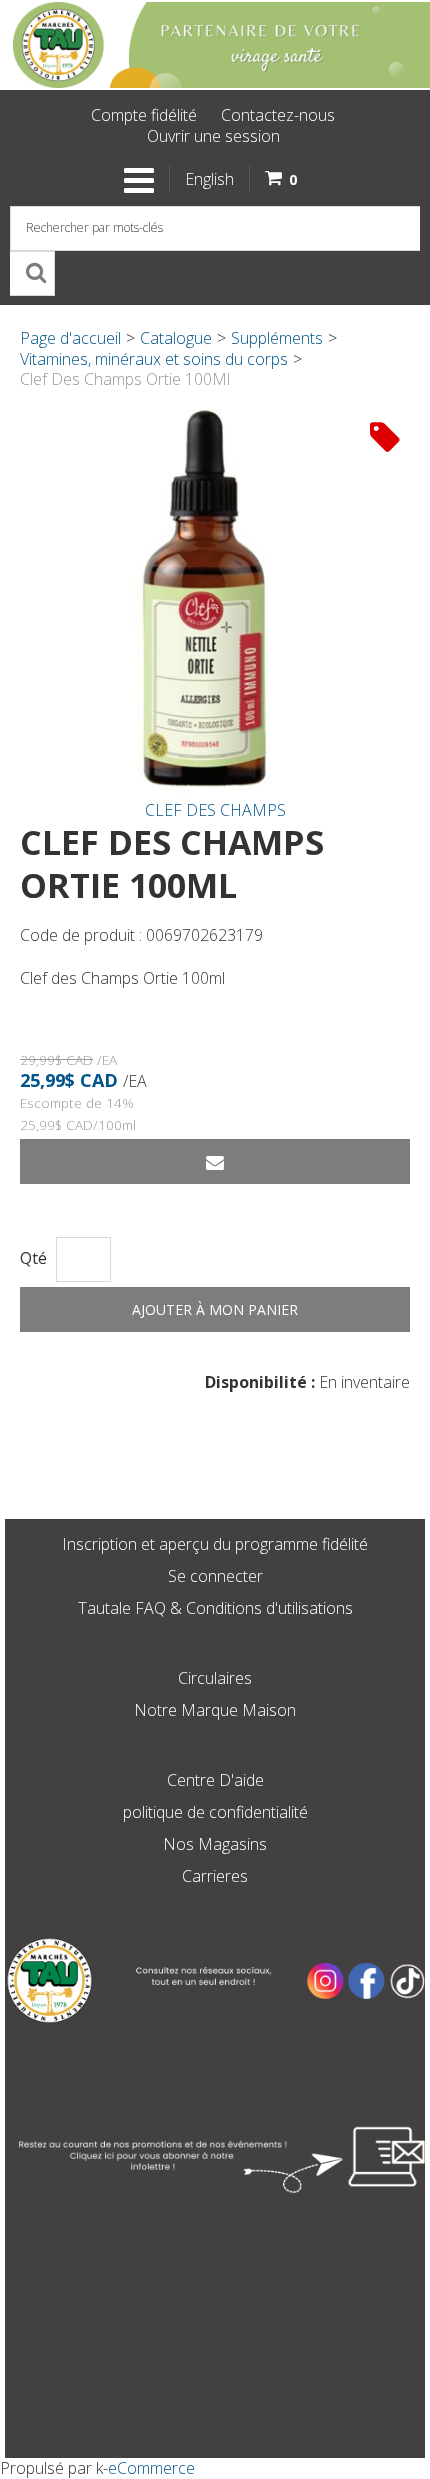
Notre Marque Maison (215, 1710)
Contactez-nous (278, 115)
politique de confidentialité (215, 1812)
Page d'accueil (70, 338)
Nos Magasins (215, 1844)
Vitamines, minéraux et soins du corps (154, 359)
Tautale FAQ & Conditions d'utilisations (215, 1608)
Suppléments (277, 338)
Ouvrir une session (213, 136)
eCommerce (151, 2468)
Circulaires (215, 1678)
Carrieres (215, 1876)
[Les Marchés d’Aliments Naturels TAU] (215, 45)
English (209, 179)
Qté (33, 1258)
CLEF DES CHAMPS (215, 810)
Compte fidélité (144, 115)
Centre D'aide (215, 1780)
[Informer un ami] (215, 1161)
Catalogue (176, 338)
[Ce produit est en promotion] (385, 436)
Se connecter (215, 1576)
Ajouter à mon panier (215, 1309)
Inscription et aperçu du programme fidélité (215, 1544)
